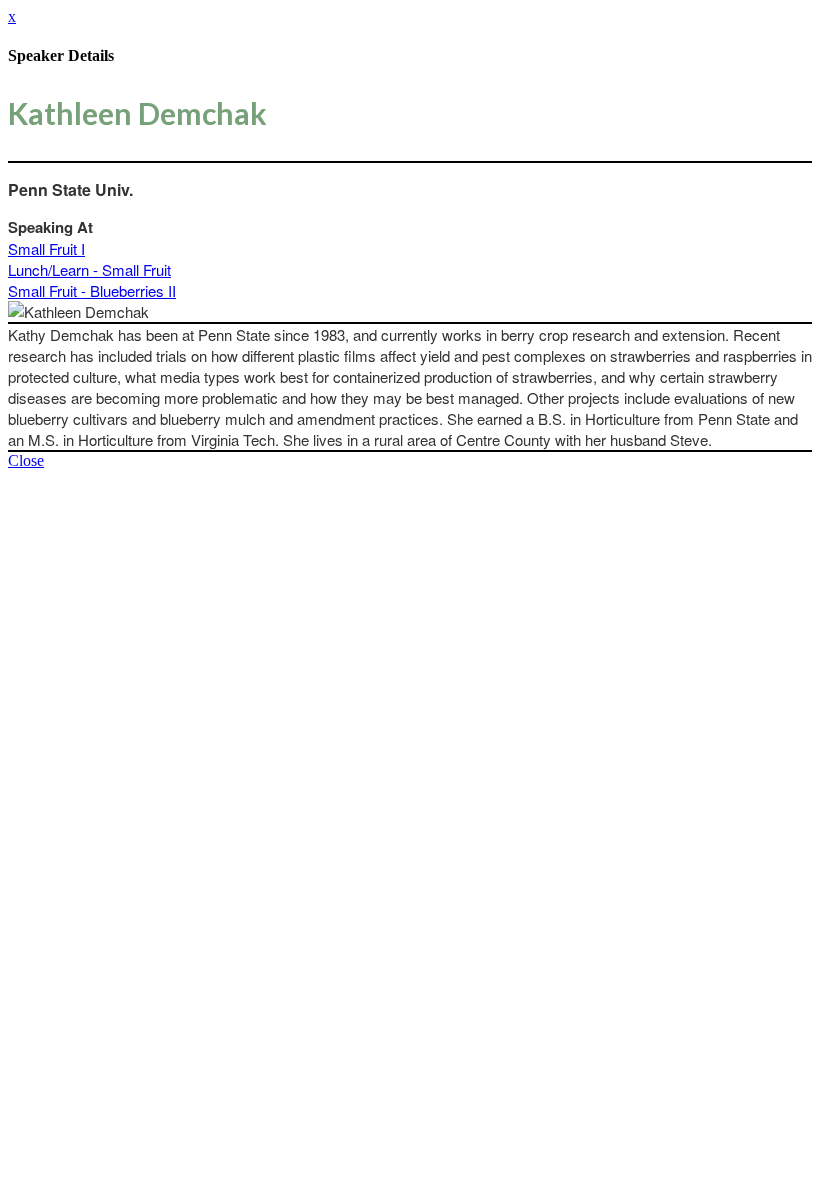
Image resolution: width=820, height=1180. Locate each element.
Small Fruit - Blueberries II (92, 290)
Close (26, 460)
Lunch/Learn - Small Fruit (89, 269)
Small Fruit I (46, 248)
